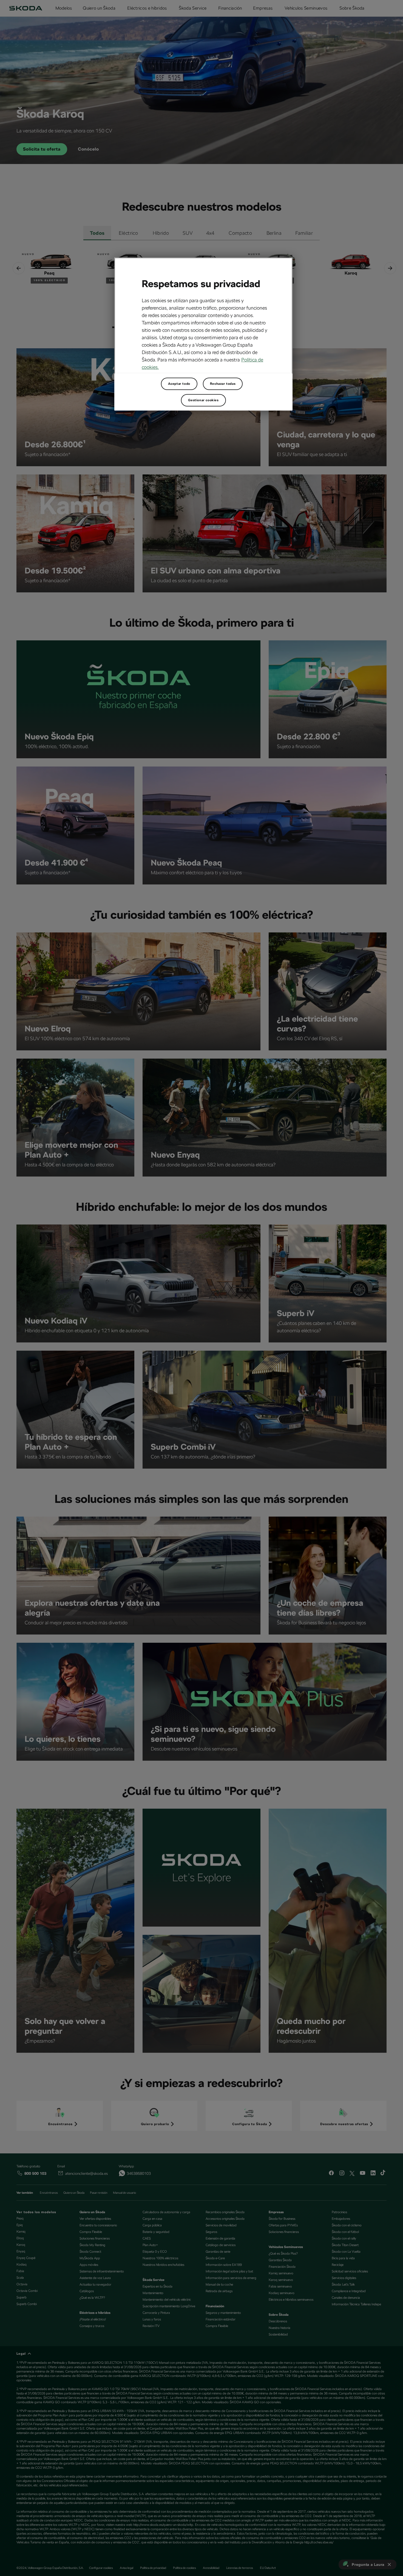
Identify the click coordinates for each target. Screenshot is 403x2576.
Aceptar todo (179, 384)
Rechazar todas (223, 384)
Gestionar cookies (203, 400)
